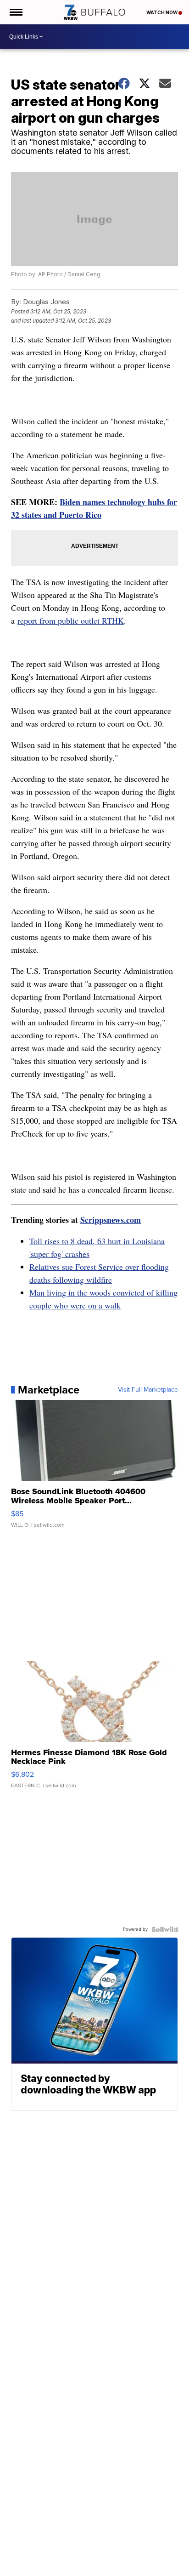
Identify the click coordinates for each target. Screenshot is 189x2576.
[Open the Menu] (15, 12)
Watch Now (162, 12)
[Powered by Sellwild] (165, 1929)
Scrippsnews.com (111, 1220)
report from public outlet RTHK (71, 620)
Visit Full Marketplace (148, 1390)
